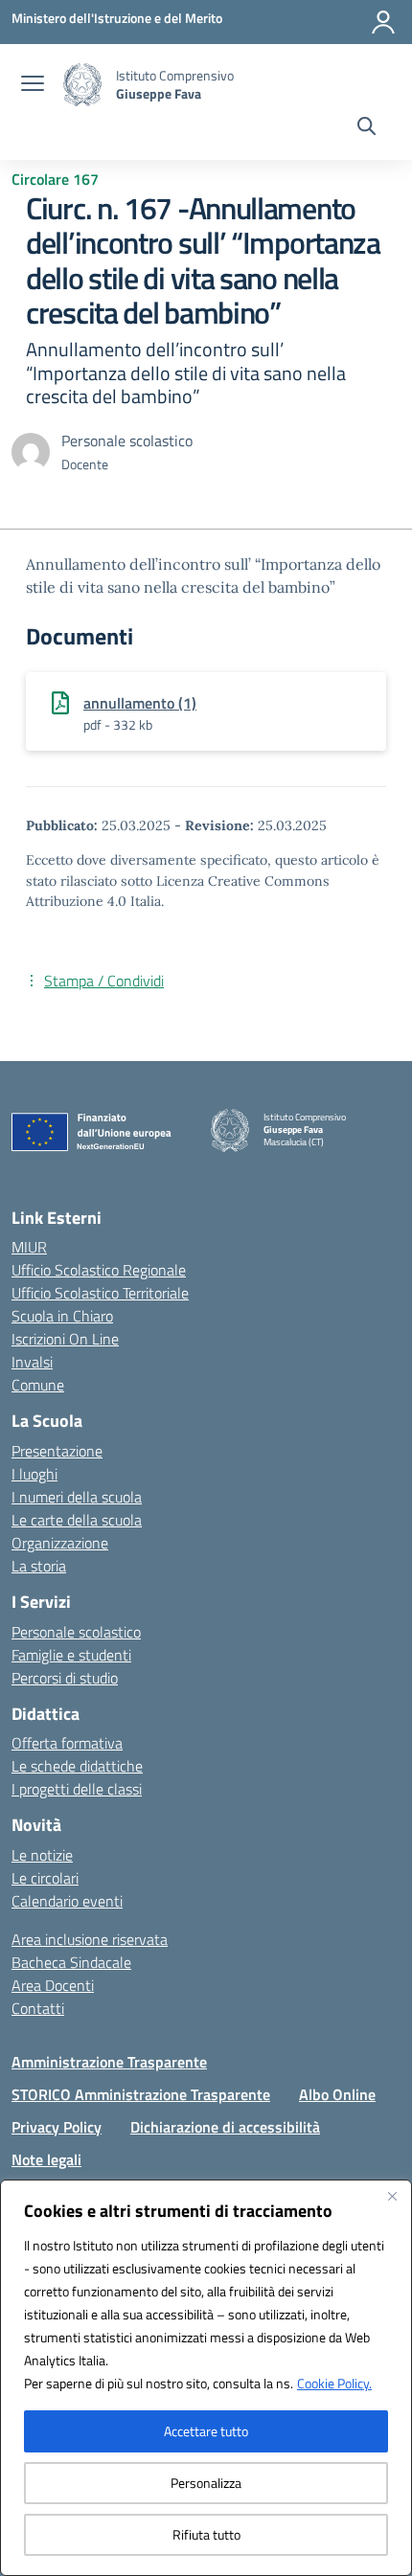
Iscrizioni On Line (65, 1339)
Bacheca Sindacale (71, 1962)
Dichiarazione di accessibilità (225, 2127)
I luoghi (34, 1474)
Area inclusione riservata (90, 1939)
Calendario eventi (67, 1901)
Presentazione (57, 1451)
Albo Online (337, 2094)
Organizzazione (60, 1543)
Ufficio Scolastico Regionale (99, 1270)
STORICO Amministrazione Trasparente (141, 2094)
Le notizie (42, 1855)
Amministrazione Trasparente (109, 2062)
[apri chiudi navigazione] (33, 85)
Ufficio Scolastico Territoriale (100, 1293)
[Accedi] (383, 22)
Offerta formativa (67, 1743)
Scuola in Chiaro (62, 1316)
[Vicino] (392, 2196)
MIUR (29, 1247)
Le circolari (45, 1878)
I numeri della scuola (77, 1497)
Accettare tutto (206, 2431)
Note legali (46, 2159)
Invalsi (32, 1362)
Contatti (38, 2008)
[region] (206, 2378)
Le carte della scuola (77, 1520)
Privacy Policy (57, 2127)
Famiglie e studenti (71, 1655)
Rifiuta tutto (206, 2534)
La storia (39, 1566)
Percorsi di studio (65, 1678)
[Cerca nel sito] (366, 128)
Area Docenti (53, 1985)
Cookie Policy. (334, 2383)
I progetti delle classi (77, 1789)
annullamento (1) (140, 703)
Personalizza (206, 2483)
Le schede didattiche (77, 1766)
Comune (38, 1385)
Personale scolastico (76, 1632)
